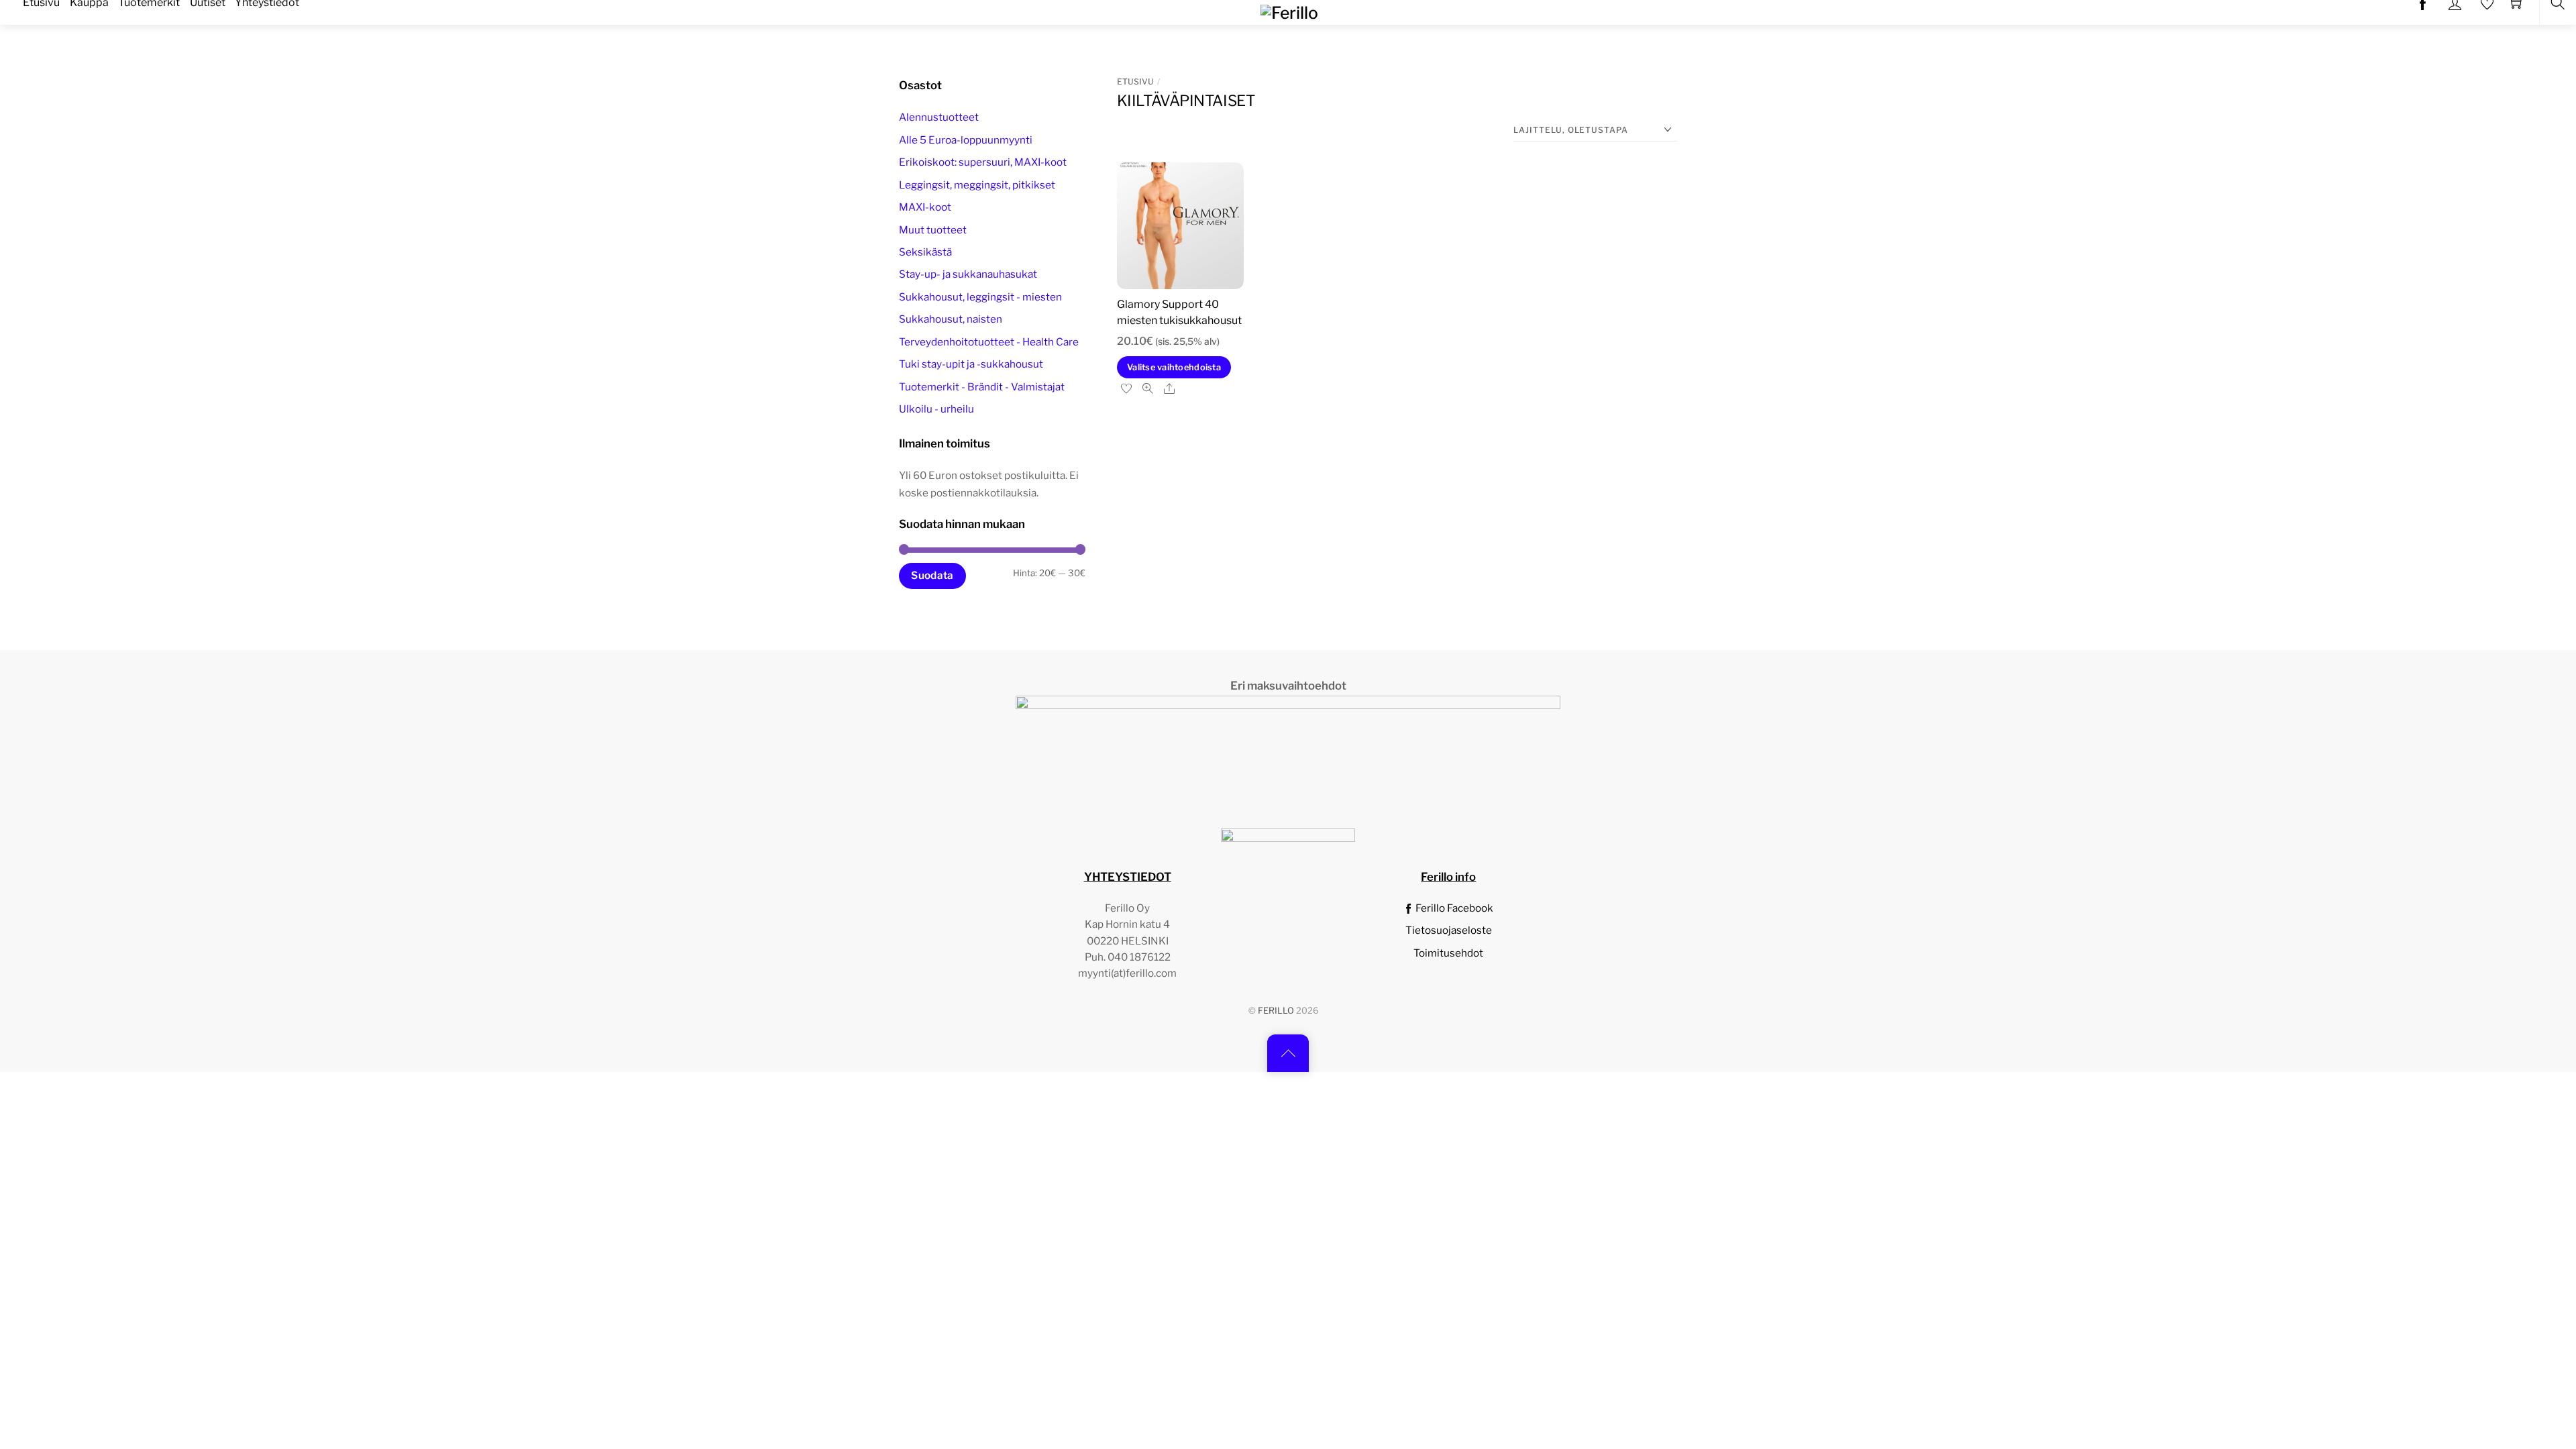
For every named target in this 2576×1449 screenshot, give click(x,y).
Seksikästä (925, 252)
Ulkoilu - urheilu (936, 409)
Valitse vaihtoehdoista (1174, 367)
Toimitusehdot (1448, 953)
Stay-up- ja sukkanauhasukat (968, 274)
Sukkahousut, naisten (951, 319)
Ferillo (1276, 1011)
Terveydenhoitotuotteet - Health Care (989, 342)
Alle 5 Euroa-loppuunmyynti (966, 140)
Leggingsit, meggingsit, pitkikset (977, 185)
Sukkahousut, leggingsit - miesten (980, 297)
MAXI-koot (925, 207)
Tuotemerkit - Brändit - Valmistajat (982, 387)
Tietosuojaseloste (1449, 930)
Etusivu (1135, 82)
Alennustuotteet (939, 117)
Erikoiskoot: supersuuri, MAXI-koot (983, 162)
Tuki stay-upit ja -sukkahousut (971, 364)
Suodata (932, 575)
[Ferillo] (1289, 11)
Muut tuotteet (933, 230)
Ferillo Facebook (1453, 908)
